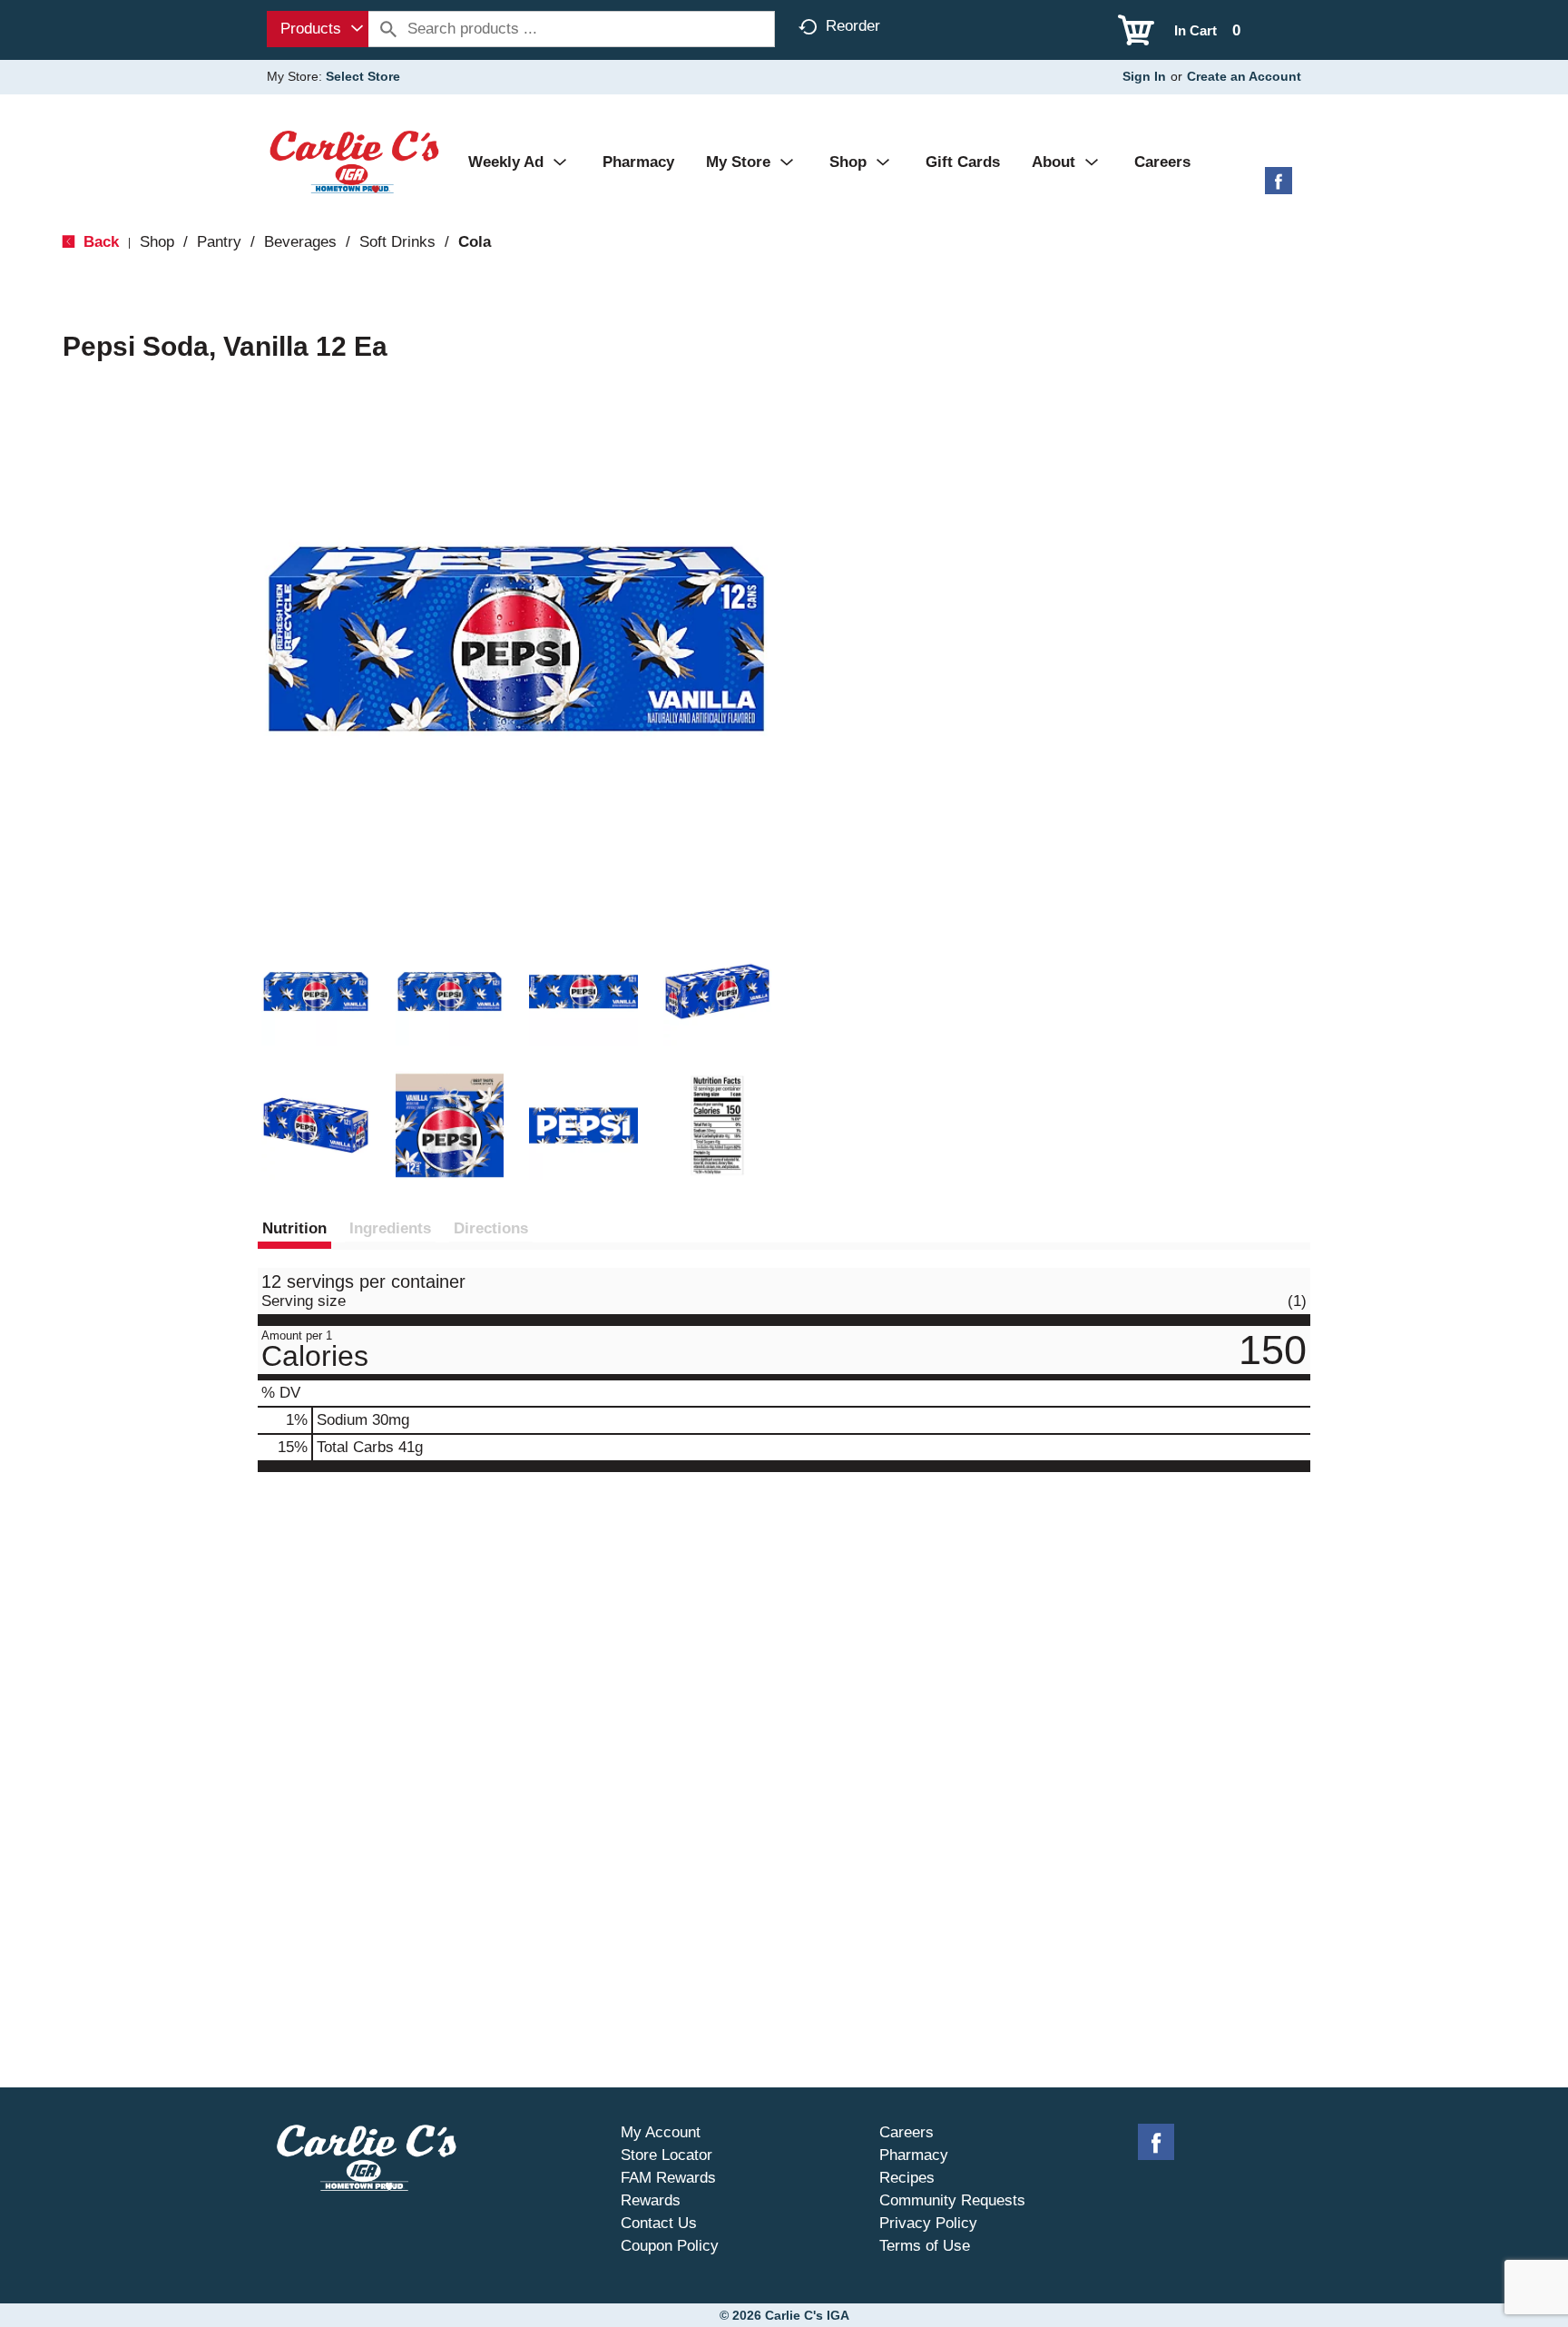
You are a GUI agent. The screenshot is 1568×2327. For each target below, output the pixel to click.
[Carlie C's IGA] (354, 161)
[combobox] (318, 29)
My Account (661, 2132)
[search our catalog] (388, 29)
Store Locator (666, 2155)
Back (99, 242)
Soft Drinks (397, 242)
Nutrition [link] (294, 1228)
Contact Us (659, 2223)
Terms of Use (925, 2246)
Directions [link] (491, 1228)
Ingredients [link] (390, 1228)
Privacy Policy (928, 2223)
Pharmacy (914, 2155)
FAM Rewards (668, 2178)
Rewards (651, 2200)
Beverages (300, 242)
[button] (316, 992)
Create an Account (1244, 76)
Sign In (1144, 76)
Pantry (219, 242)
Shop (157, 242)
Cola (475, 242)
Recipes (907, 2178)
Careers (906, 2132)
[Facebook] (1279, 187)
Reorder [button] (853, 26)
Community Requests (952, 2200)
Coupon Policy (670, 2246)
